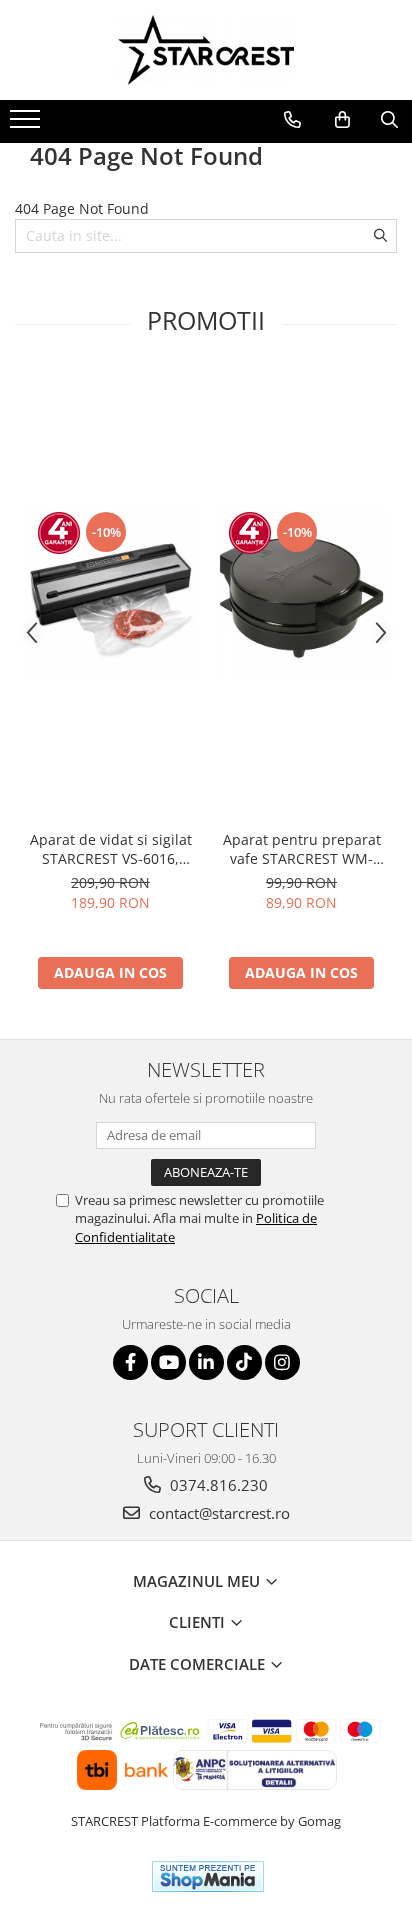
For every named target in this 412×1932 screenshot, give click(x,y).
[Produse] (27, 125)
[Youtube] (168, 1362)
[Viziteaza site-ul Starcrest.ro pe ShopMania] (208, 1876)
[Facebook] (130, 1362)
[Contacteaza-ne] (292, 120)
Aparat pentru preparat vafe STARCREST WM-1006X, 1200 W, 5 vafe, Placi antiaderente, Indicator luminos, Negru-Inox (302, 849)
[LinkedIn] (206, 1362)
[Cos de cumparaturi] (342, 120)
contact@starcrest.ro (217, 1513)
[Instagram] (282, 1362)
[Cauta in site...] (389, 120)
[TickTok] (244, 1362)
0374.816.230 (217, 1485)
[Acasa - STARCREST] (206, 50)
